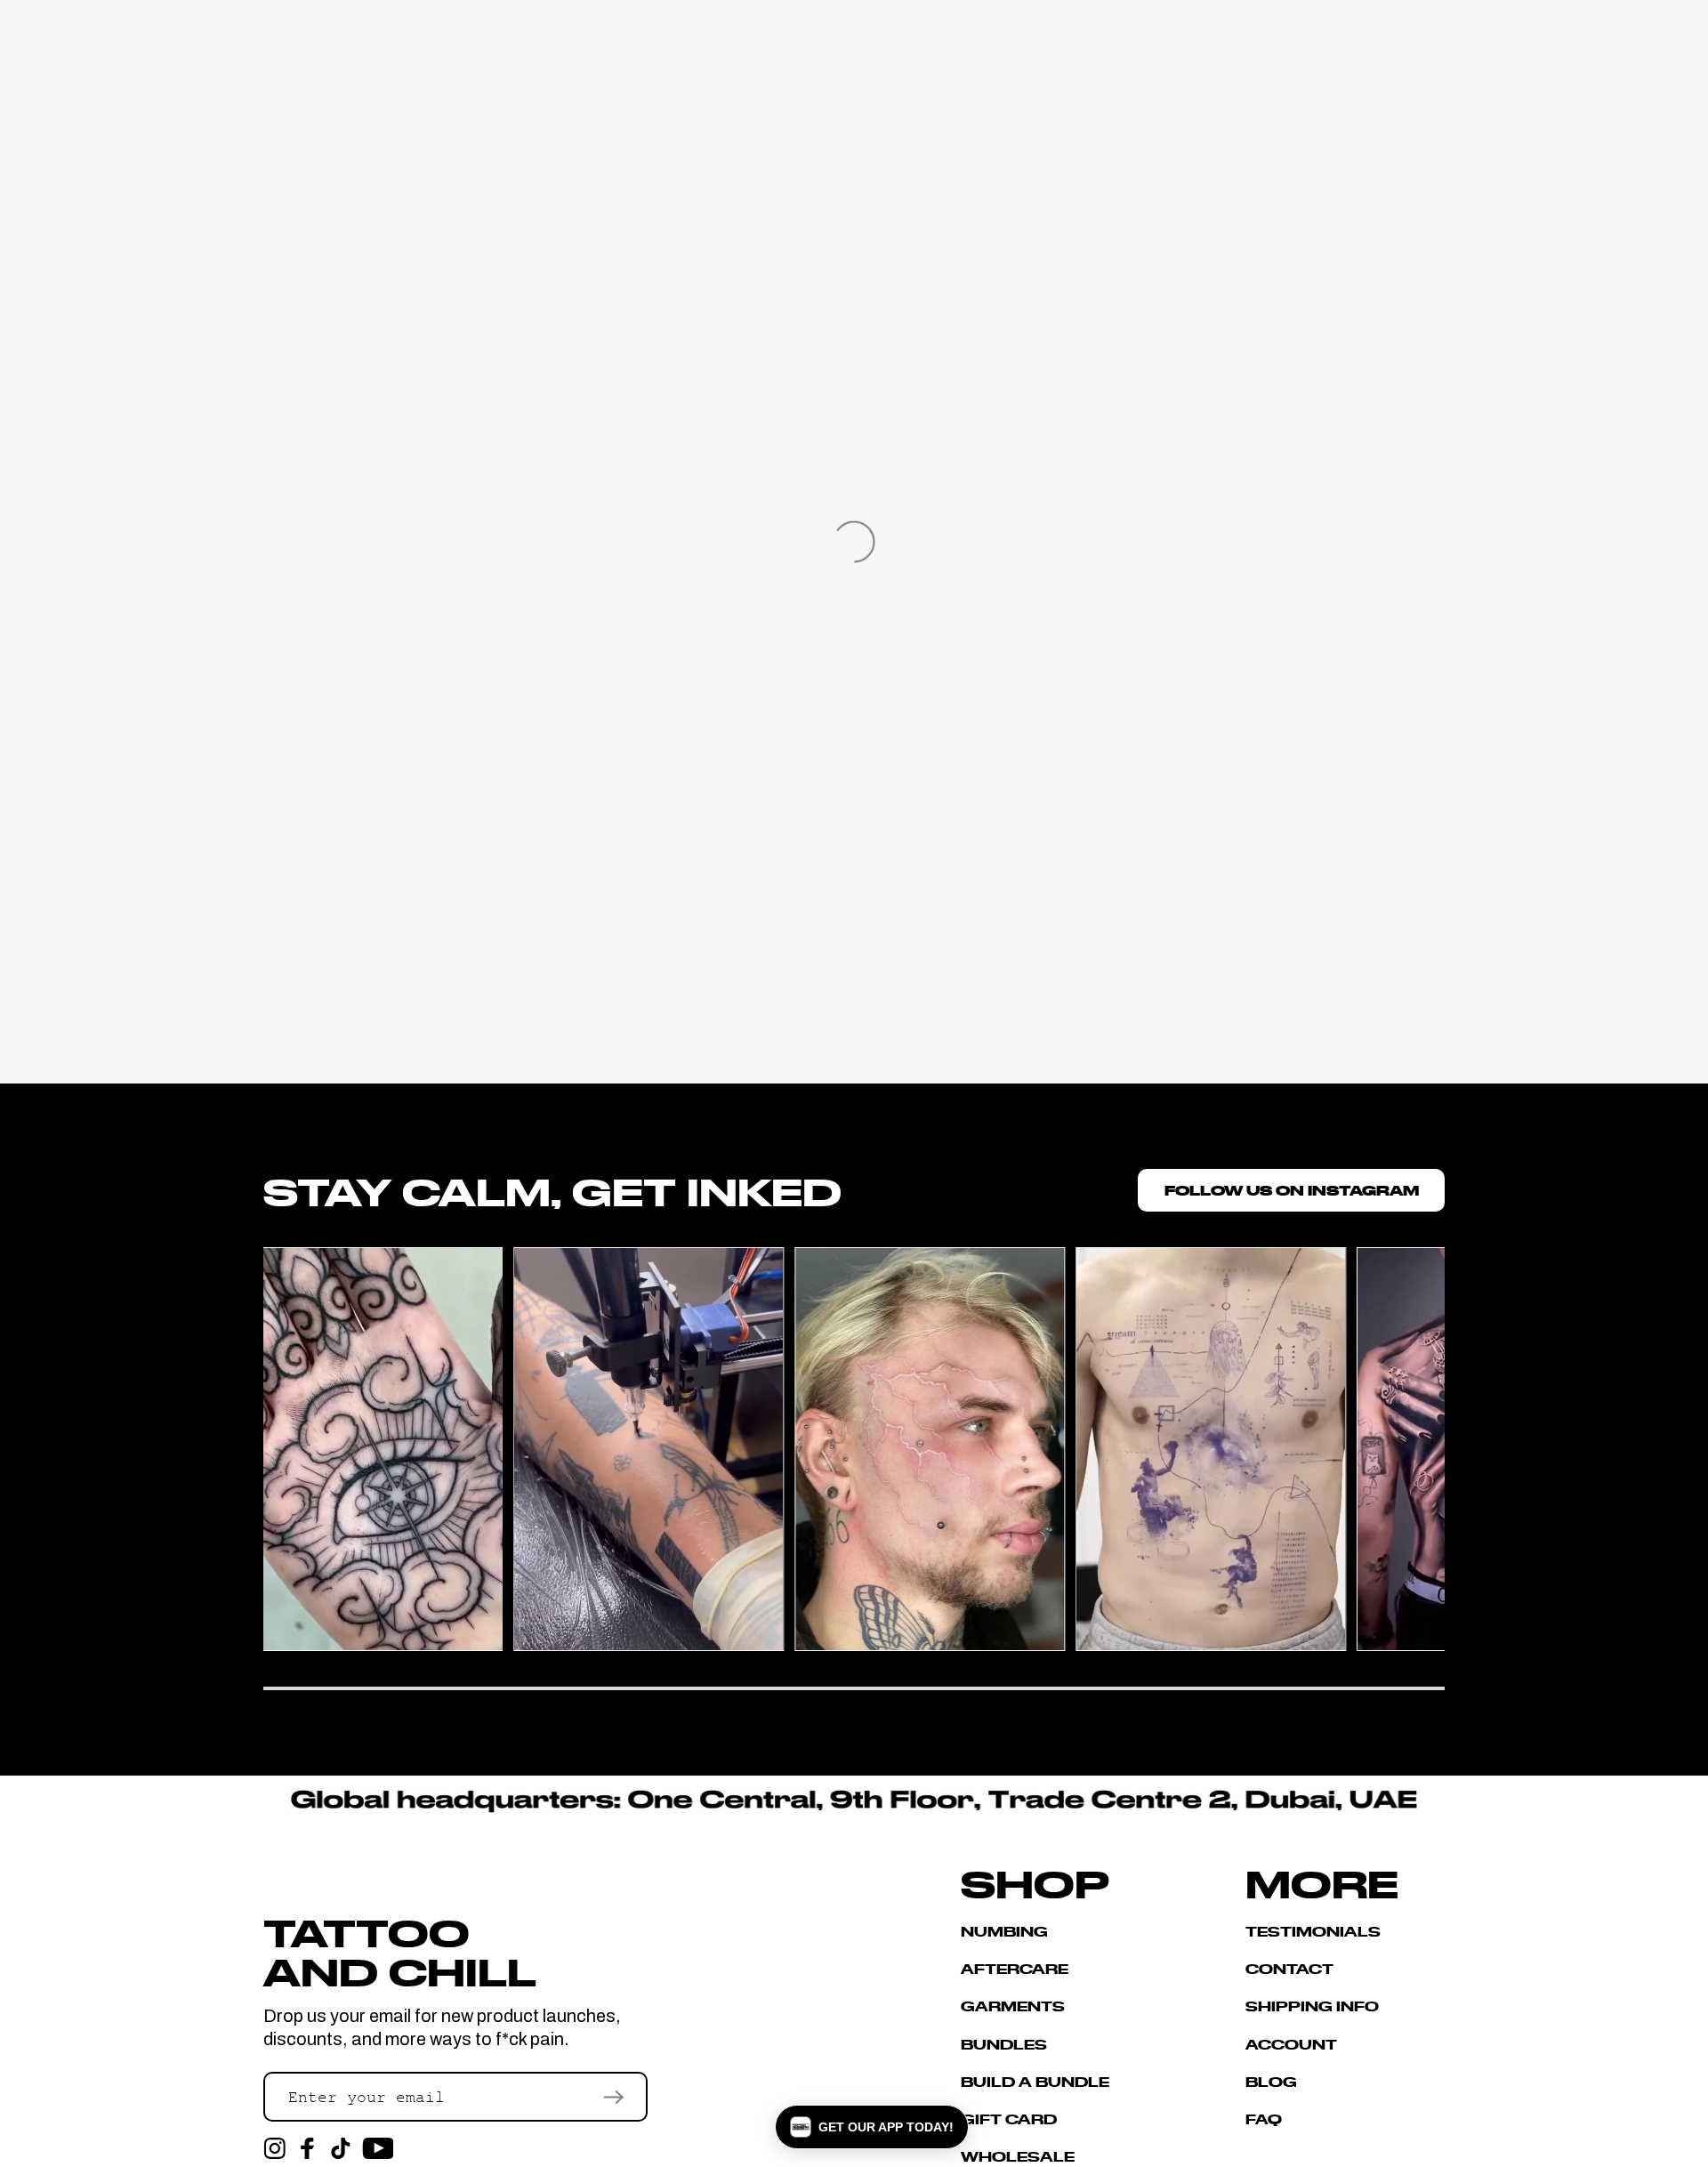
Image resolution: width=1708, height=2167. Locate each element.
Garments (1013, 2006)
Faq (1264, 2119)
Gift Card (1009, 2119)
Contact (1289, 1968)
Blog (1271, 2081)
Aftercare (1015, 1968)
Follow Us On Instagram (1292, 1190)
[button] (872, 2127)
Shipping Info (1312, 2006)
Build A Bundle (1035, 2081)
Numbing (1004, 1932)
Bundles (1004, 2044)
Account (1291, 2044)
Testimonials (1313, 1932)
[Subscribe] (613, 2097)
